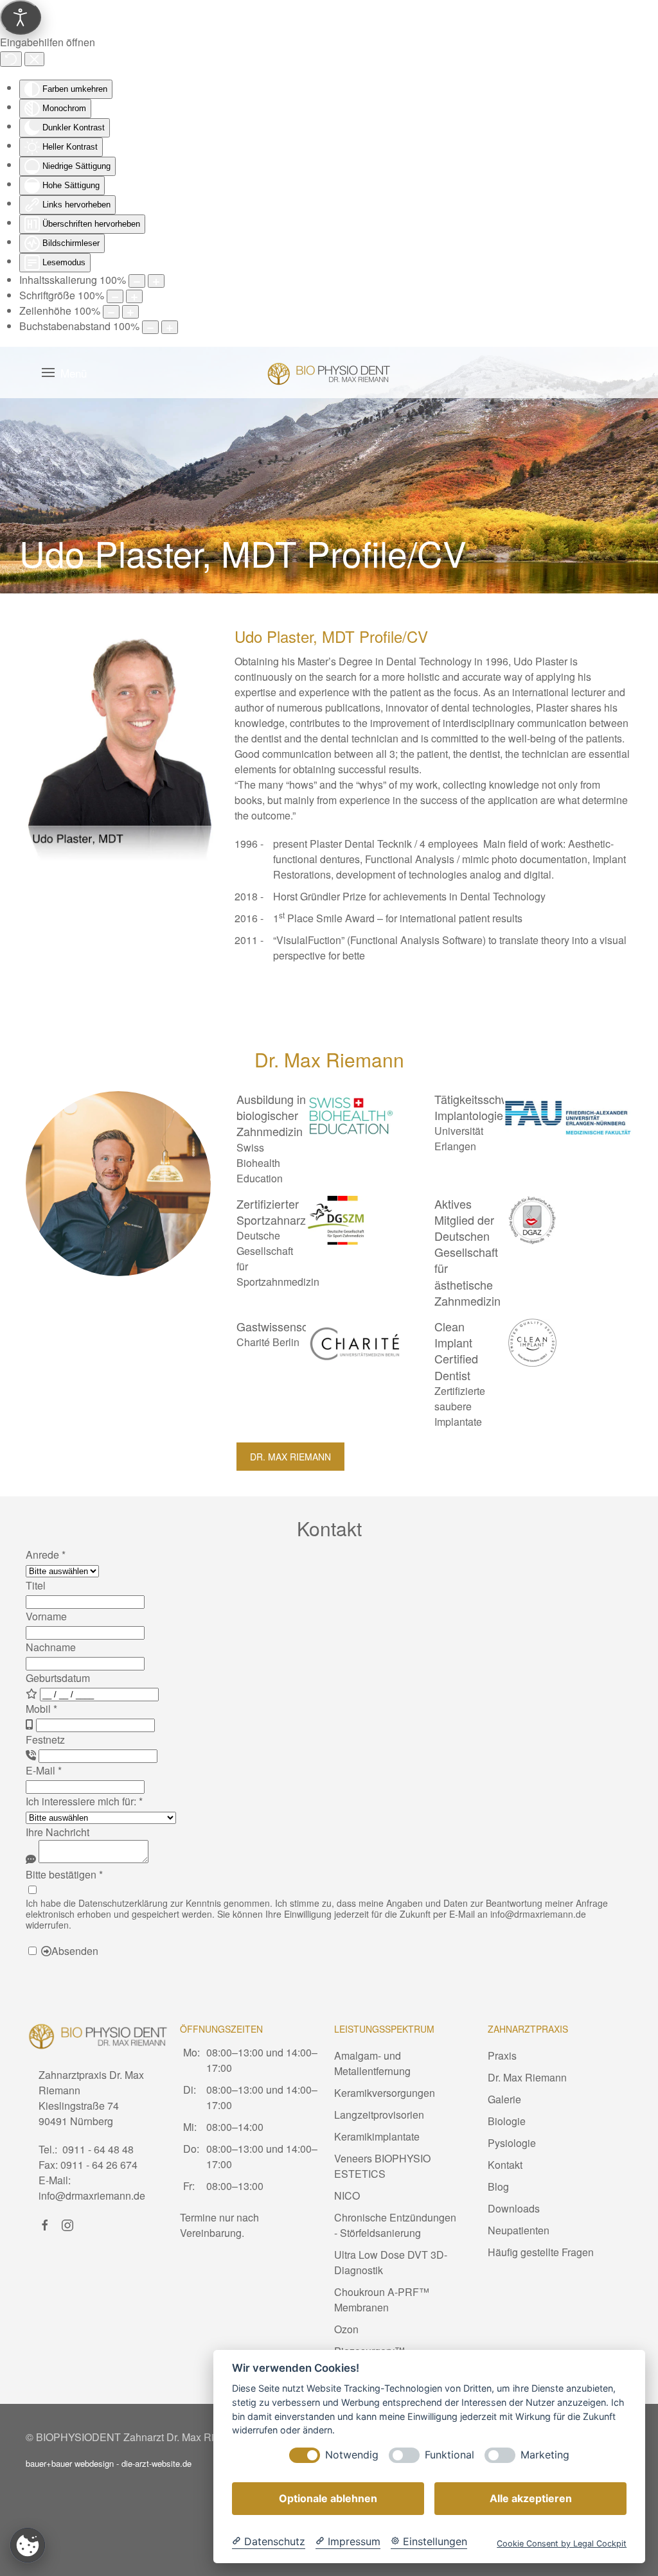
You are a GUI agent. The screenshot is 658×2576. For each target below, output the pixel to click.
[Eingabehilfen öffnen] (21, 17)
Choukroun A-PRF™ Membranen (382, 2300)
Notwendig (352, 2455)
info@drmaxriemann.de (538, 1914)
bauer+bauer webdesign (70, 2463)
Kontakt (505, 2165)
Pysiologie (512, 2143)
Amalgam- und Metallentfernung (372, 2063)
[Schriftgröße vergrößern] (134, 296)
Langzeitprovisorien (379, 2115)
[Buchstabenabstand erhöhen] (170, 327)
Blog (498, 2186)
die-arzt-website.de (156, 2463)
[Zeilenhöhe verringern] (111, 312)
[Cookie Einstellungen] (28, 2545)
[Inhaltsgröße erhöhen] (156, 281)
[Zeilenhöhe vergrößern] (130, 312)
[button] (64, 372)
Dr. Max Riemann (290, 1457)
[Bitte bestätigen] (32, 1890)
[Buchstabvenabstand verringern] (150, 327)
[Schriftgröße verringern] (115, 296)
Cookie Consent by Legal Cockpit (562, 2544)
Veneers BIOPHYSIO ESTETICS (382, 2166)
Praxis (502, 2055)
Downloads (514, 2208)
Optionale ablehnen (328, 2498)
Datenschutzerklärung (123, 1903)
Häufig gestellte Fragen (541, 2252)
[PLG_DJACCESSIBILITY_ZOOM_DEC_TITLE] (137, 281)
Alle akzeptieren (531, 2498)
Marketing (545, 2455)
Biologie (507, 2121)
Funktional (449, 2455)
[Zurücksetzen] (11, 59)
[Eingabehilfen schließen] (34, 59)
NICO (347, 2195)
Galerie (504, 2099)
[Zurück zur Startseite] (329, 372)
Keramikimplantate (377, 2136)
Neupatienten (519, 2230)
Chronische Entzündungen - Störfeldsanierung (395, 2225)
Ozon (346, 2329)
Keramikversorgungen (385, 2093)
